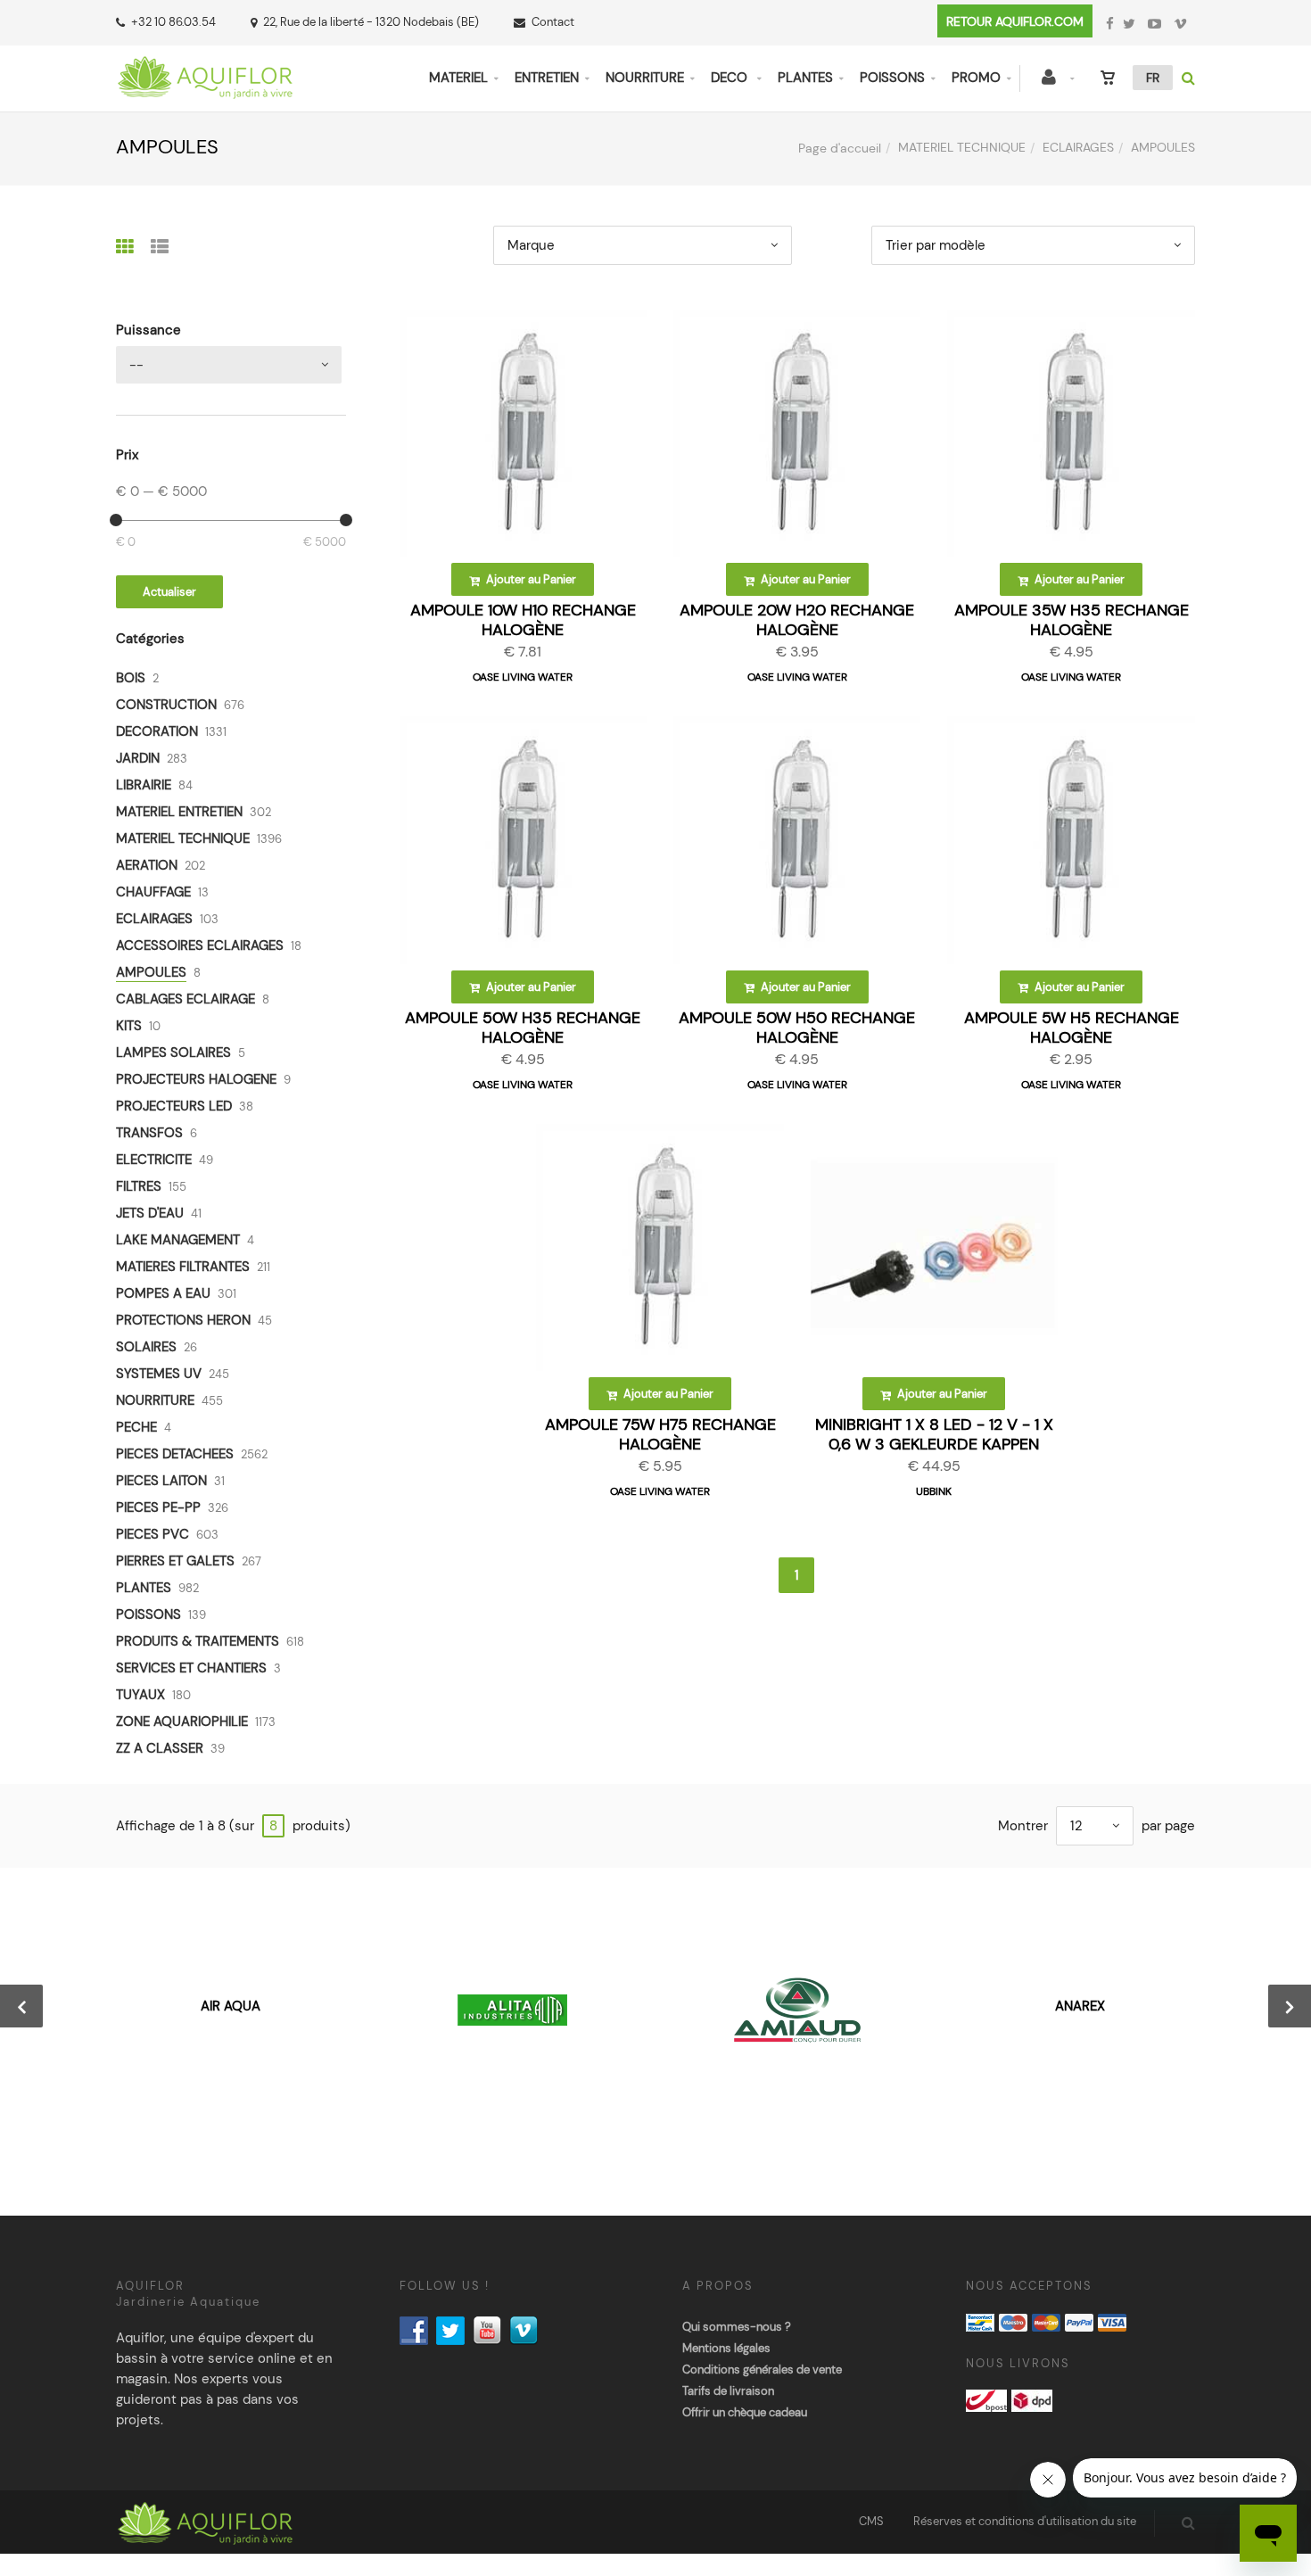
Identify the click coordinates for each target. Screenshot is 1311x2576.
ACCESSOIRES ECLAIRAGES (200, 945)
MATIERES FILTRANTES (183, 1267)
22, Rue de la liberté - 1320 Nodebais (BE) (371, 22)
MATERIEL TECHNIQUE (962, 147)
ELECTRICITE (154, 1160)
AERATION (147, 865)
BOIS (131, 678)
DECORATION (157, 731)
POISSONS (892, 78)
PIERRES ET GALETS (175, 1561)
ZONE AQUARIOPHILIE (182, 1721)
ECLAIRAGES (1078, 147)
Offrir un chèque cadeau (745, 2412)
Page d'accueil (840, 148)
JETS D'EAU (150, 1213)
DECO (731, 78)
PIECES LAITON (161, 1481)
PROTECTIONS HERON (183, 1320)
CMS (871, 2521)
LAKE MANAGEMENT (178, 1240)
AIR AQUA (231, 2006)
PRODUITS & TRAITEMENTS (198, 1641)
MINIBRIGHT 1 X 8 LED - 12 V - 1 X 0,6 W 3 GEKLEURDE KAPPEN (934, 1434)
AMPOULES (151, 972)
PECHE (136, 1427)
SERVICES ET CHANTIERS (191, 1668)
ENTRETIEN (547, 78)
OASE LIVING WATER (523, 677)
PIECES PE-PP (158, 1507)
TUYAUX (140, 1695)
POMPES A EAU (163, 1293)
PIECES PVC (153, 1534)
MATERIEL (458, 78)
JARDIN (138, 758)
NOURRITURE (645, 78)
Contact (553, 22)
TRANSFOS (149, 1133)
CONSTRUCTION (166, 705)
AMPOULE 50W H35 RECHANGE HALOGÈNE (523, 1028)
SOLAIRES (146, 1347)
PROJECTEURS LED (174, 1106)
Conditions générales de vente (762, 2370)
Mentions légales (726, 2348)
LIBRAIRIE (144, 785)
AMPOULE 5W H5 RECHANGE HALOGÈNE (1072, 1028)
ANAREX (1080, 2006)
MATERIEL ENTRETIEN (179, 812)
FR (1153, 78)
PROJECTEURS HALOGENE (196, 1079)
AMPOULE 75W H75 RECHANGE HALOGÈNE (660, 1434)
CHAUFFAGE (153, 892)
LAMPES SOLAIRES (173, 1053)
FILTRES (139, 1186)
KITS (129, 1026)
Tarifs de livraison (728, 2391)
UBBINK (934, 1491)
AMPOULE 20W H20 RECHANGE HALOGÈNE (797, 620)
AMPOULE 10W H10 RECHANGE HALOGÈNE (523, 620)
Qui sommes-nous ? (737, 2327)
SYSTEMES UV (159, 1374)
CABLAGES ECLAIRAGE (186, 999)
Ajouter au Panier (530, 579)
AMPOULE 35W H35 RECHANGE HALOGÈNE (1072, 620)
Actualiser (169, 592)
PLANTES (805, 78)
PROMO (976, 78)
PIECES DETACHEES (175, 1454)
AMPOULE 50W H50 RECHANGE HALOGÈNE (797, 1028)
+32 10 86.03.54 (173, 22)
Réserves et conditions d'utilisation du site (1025, 2521)
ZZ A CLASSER (160, 1748)
